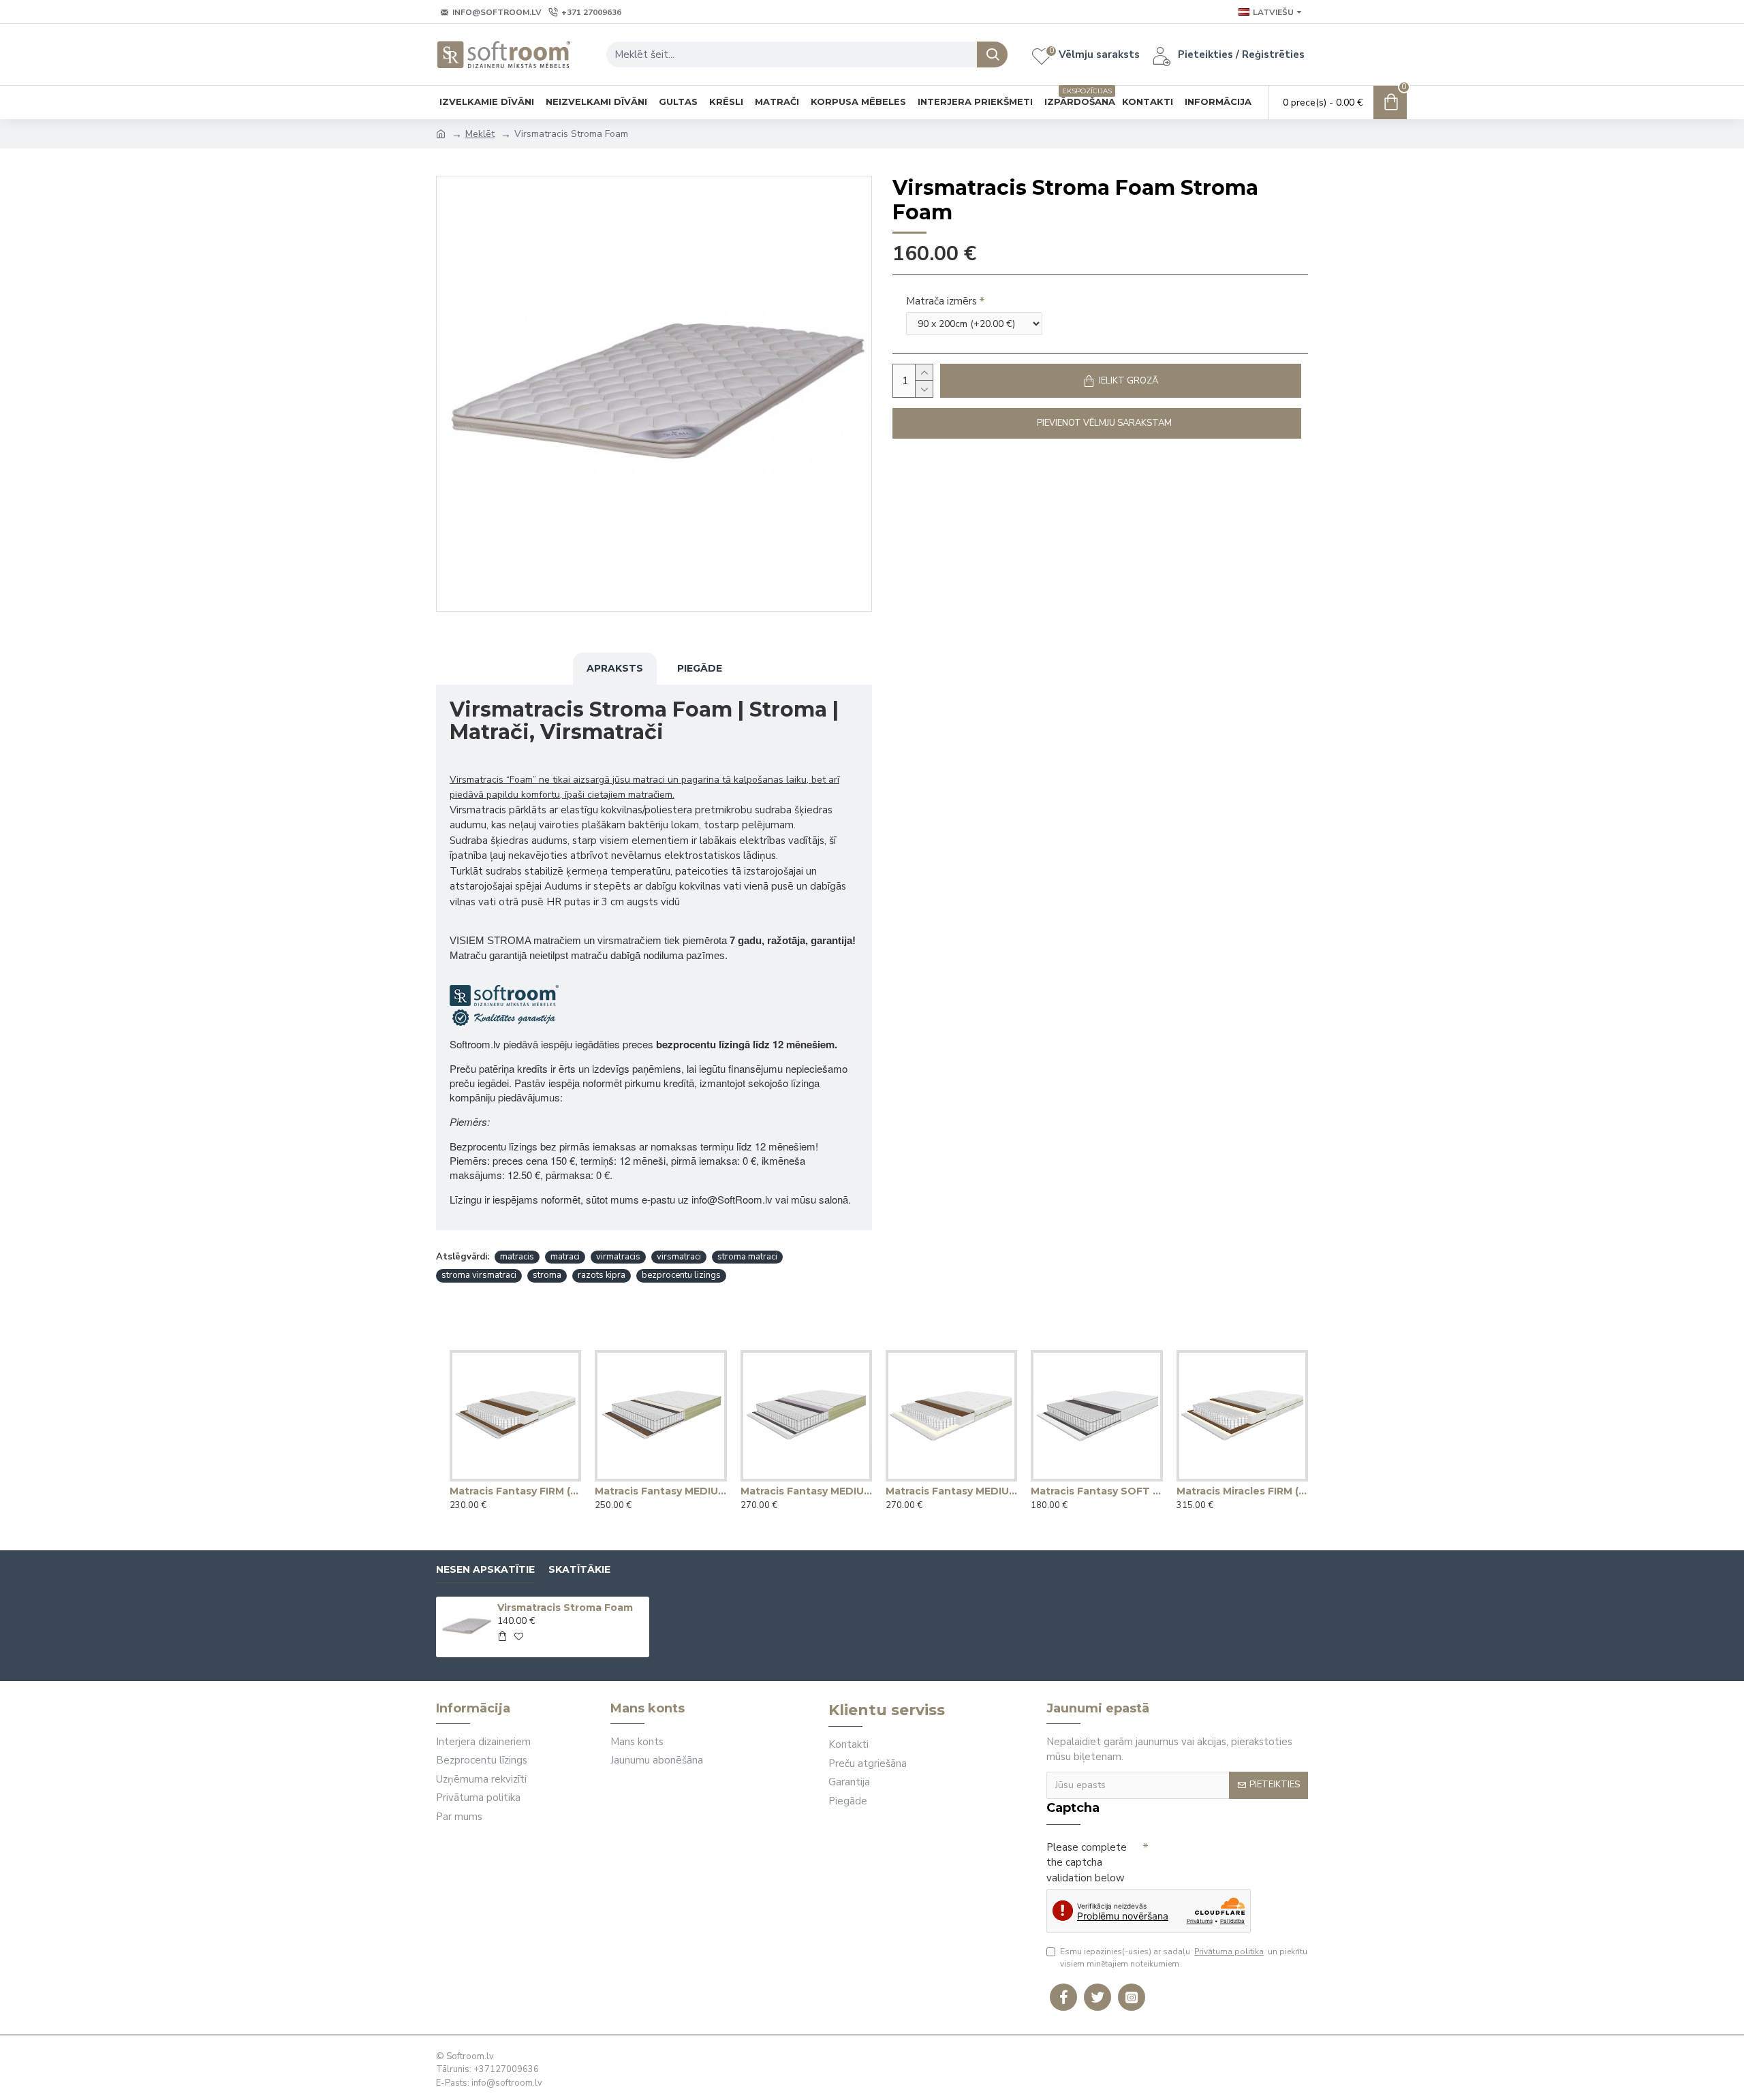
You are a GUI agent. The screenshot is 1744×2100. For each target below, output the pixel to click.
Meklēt (480, 134)
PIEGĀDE (700, 668)
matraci (565, 1257)
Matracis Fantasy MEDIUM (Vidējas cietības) (660, 1491)
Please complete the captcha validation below (1087, 1863)
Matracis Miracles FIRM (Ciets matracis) (1242, 1491)
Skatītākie (579, 1570)
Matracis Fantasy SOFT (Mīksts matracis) (1096, 1491)
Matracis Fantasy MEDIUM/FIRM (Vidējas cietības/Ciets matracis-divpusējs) (951, 1491)
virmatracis (618, 1257)
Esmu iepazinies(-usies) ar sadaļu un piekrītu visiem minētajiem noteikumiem (1184, 1958)
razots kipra (602, 1275)
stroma (547, 1275)
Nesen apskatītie (485, 1570)
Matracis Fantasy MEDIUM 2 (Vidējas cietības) (806, 1491)
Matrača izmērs (941, 301)
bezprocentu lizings (681, 1275)
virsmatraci (679, 1257)
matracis (517, 1257)
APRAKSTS (615, 668)
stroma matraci (747, 1257)
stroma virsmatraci (479, 1275)
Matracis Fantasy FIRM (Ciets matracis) (515, 1491)
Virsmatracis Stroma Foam (565, 1608)
